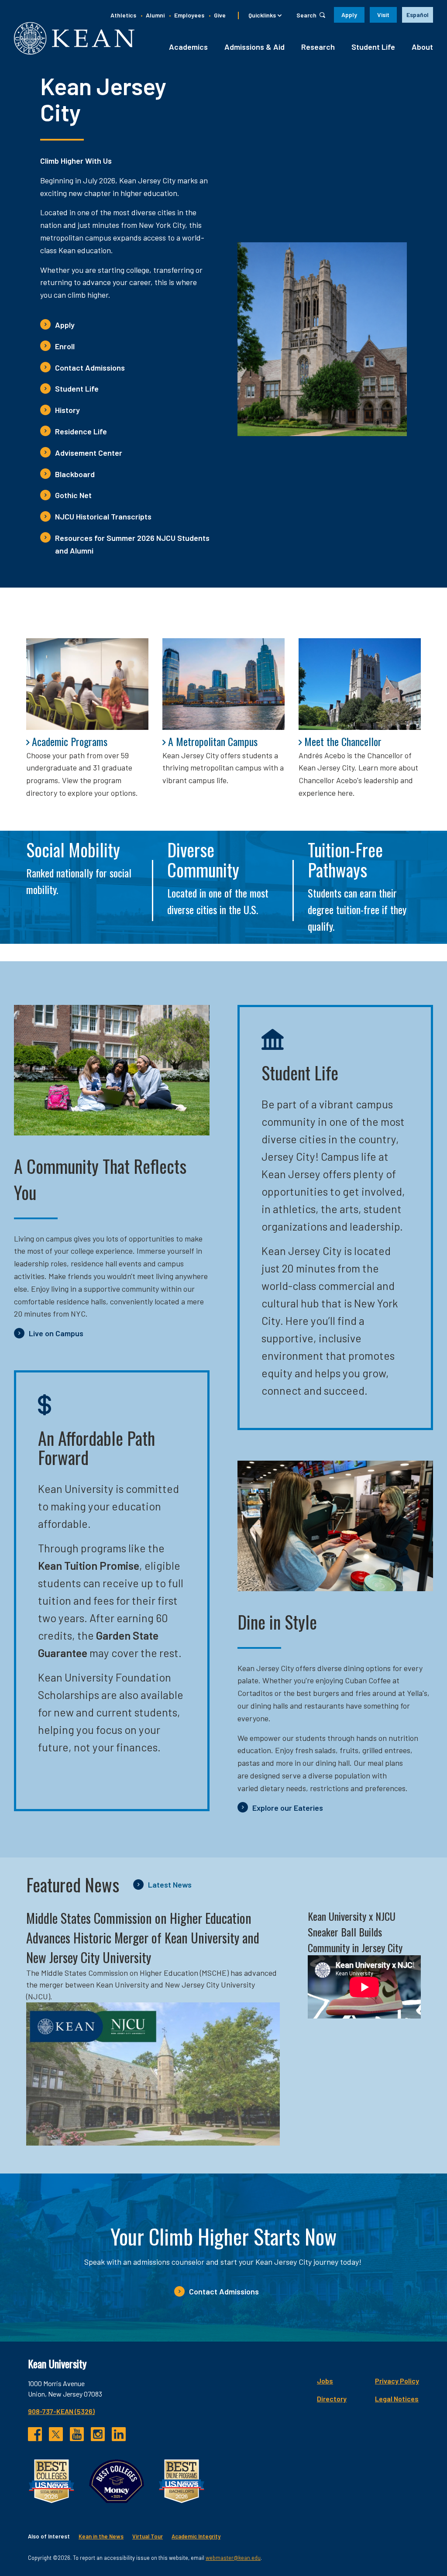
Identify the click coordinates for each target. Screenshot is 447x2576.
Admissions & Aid (254, 47)
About (422, 47)
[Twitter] (56, 2434)
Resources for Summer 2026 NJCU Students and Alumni (132, 544)
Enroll (65, 346)
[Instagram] (98, 2434)
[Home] (74, 38)
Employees (189, 15)
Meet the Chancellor (343, 741)
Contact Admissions (90, 368)
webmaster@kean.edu (233, 2558)
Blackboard (75, 474)
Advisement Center (89, 453)
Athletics (123, 15)
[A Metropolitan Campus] (223, 684)
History (67, 410)
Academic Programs (70, 741)
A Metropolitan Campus (213, 741)
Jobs (325, 2381)
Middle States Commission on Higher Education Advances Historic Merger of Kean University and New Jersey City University (143, 1938)
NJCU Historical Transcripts (103, 516)
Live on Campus (56, 1333)
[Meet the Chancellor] (360, 684)
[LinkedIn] (119, 2434)
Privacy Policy (397, 2381)
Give (220, 15)
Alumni (155, 15)
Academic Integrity (196, 2536)
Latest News (170, 1885)
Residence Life (81, 431)
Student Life (373, 47)
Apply (349, 15)
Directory (332, 2399)
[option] (418, 15)
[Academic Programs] (87, 684)
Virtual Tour (148, 2536)
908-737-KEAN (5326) (61, 2411)
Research (318, 47)
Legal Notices (397, 2399)
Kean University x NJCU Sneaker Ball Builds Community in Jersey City (355, 1932)
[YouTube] (77, 2434)
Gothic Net (73, 495)
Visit (383, 15)
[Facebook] (35, 2434)
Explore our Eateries (288, 1808)
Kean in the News (101, 2536)
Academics (188, 47)
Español (418, 15)
